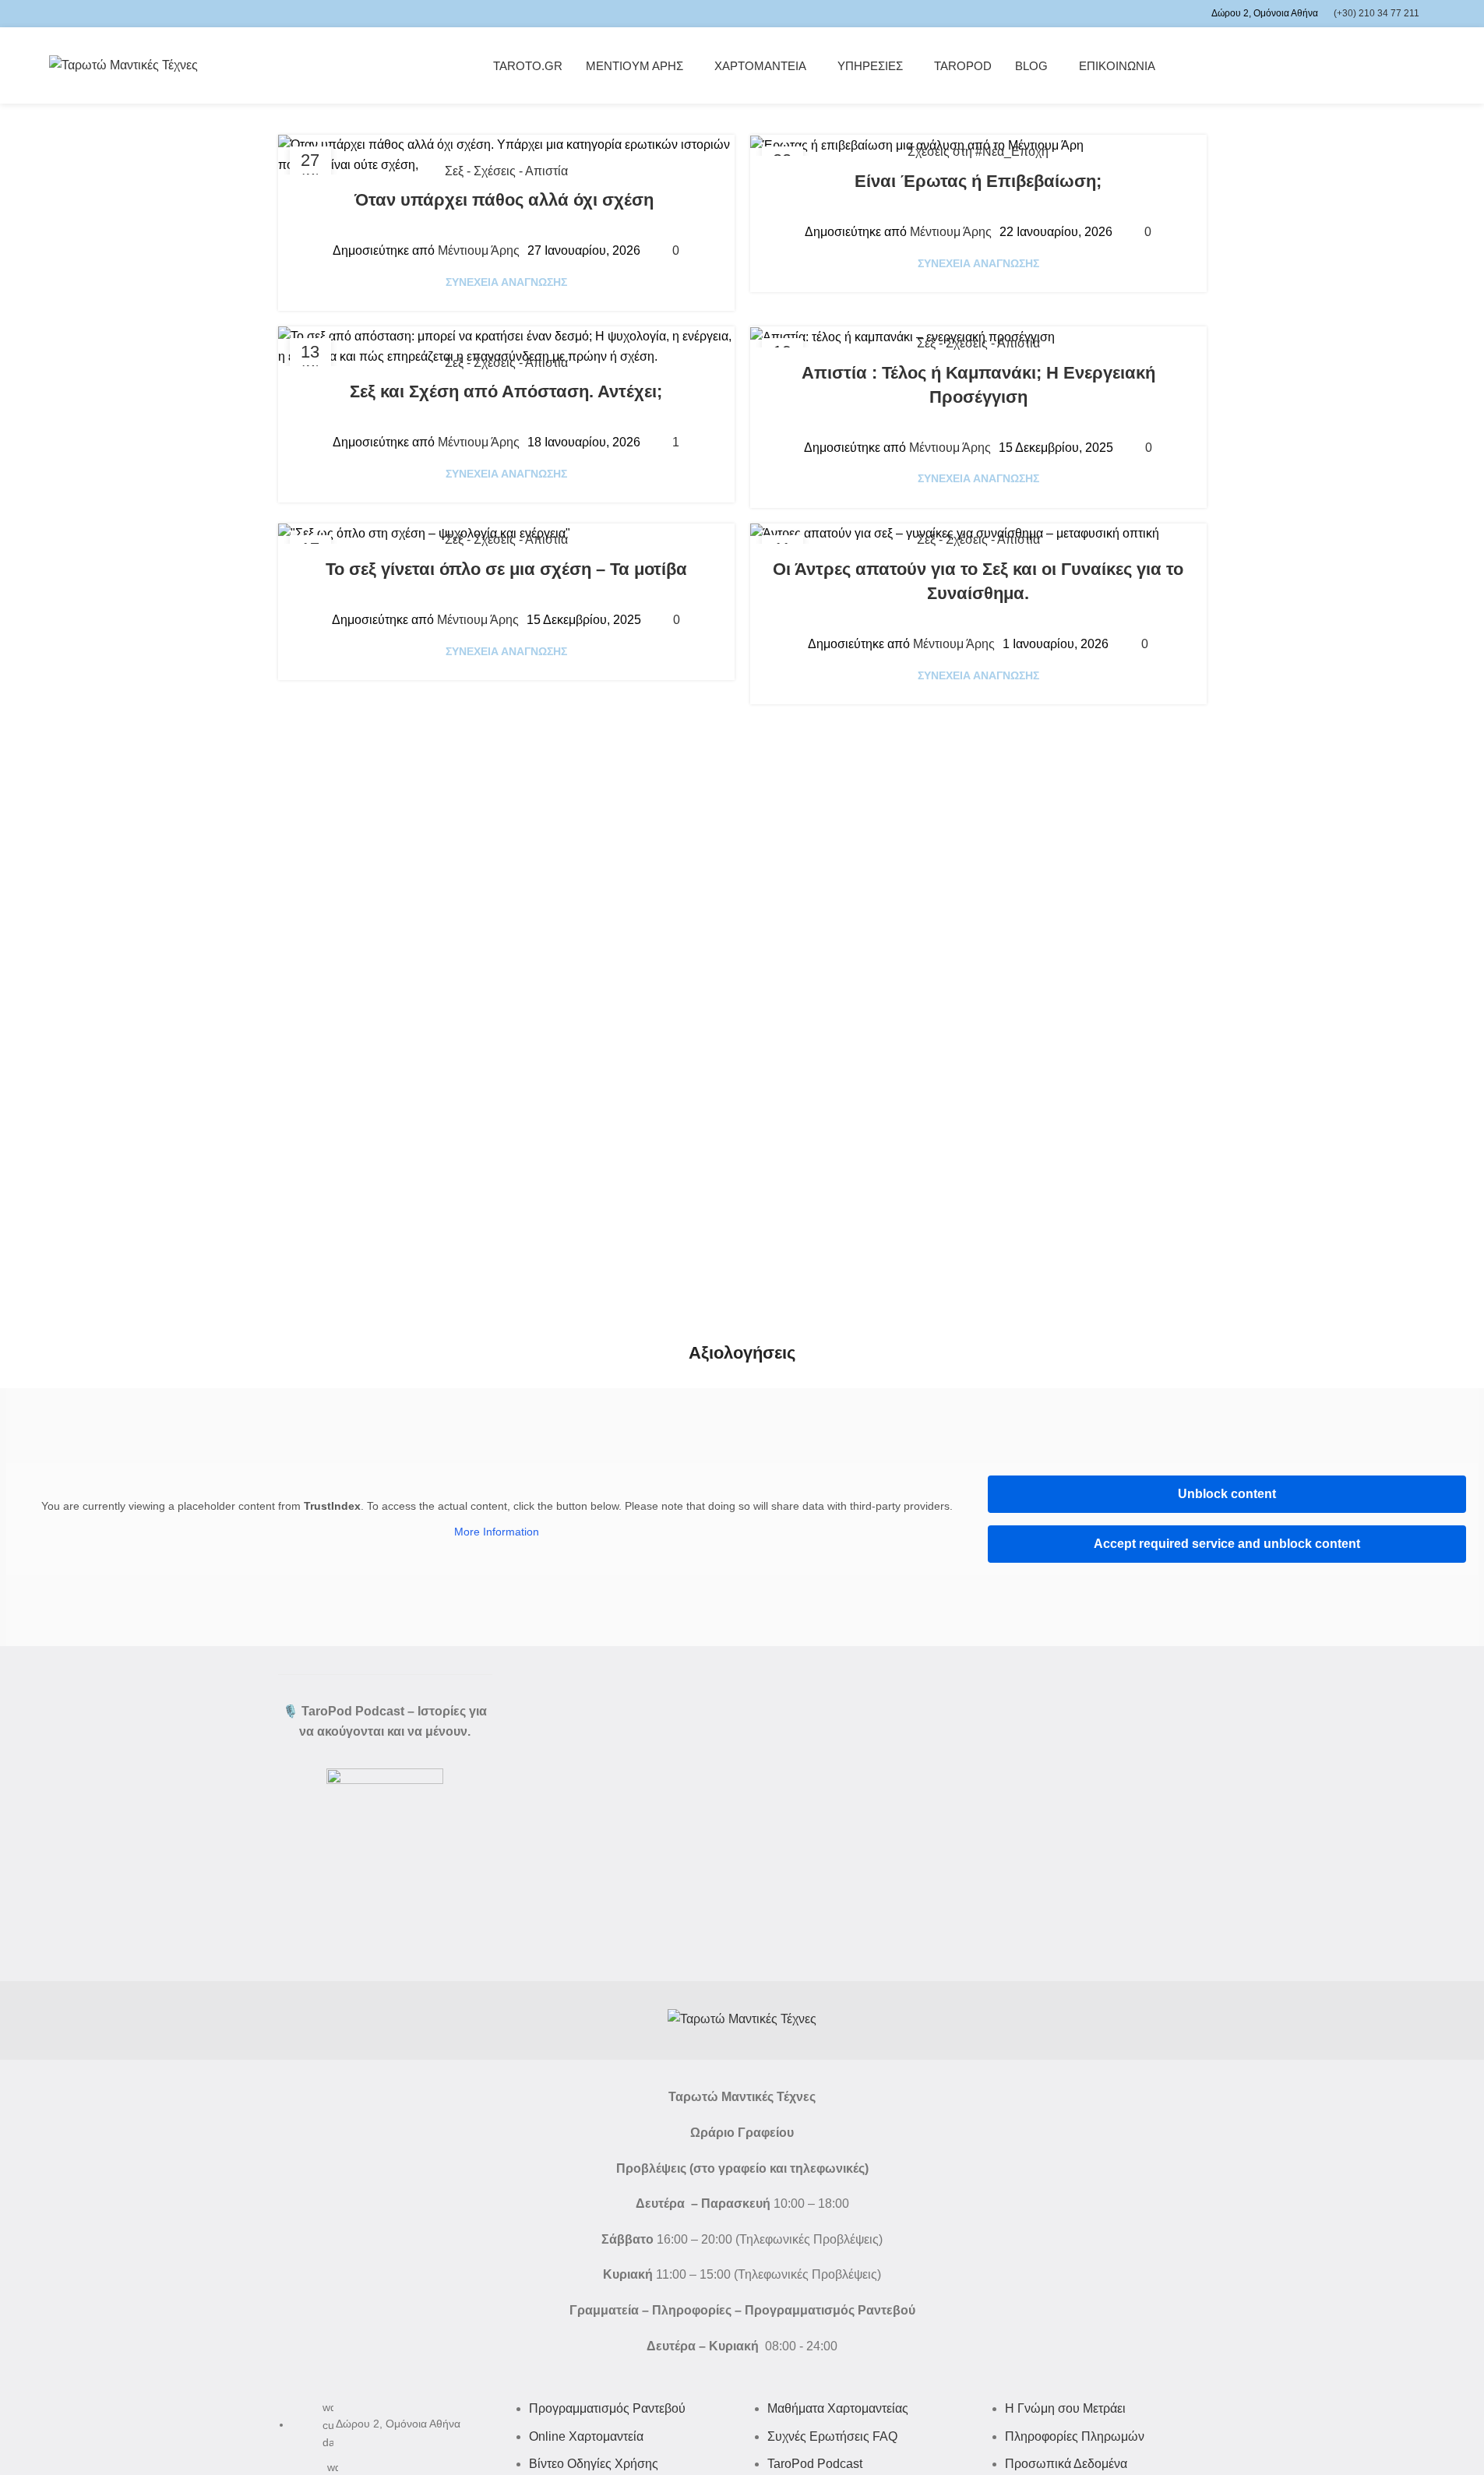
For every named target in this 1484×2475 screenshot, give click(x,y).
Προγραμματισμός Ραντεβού (607, 2408)
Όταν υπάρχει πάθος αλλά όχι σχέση (506, 200)
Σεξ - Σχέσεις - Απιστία (506, 171)
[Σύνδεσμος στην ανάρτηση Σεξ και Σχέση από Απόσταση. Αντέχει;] (506, 346)
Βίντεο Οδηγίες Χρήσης (594, 2464)
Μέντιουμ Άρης (479, 250)
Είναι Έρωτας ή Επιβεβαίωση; (978, 181)
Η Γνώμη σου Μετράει (1065, 2408)
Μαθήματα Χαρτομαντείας (838, 2408)
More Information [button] (497, 1532)
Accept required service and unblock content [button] (1227, 1544)
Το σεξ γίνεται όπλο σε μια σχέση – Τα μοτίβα (506, 569)
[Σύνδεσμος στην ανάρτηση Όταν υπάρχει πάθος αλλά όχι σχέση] (506, 155)
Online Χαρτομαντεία (586, 2436)
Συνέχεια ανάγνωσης (506, 282)
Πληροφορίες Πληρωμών (1075, 2436)
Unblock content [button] (1227, 1494)
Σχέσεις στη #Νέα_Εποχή (978, 152)
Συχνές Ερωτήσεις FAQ (832, 2436)
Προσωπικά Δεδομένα (1066, 2464)
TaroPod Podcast (815, 2464)
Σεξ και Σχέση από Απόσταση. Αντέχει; (506, 391)
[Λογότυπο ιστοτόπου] (123, 64)
